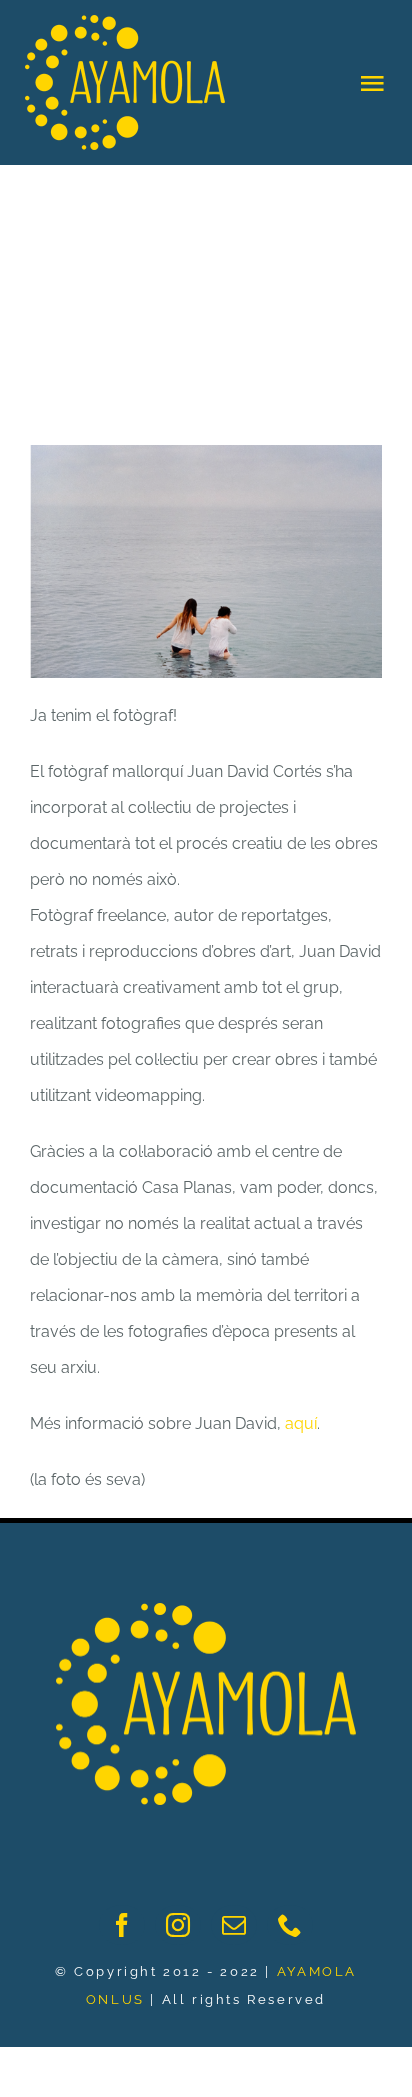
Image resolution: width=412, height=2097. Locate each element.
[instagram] (178, 1925)
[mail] (234, 1925)
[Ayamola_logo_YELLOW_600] (206, 1610)
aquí (301, 1423)
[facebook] (122, 1925)
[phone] (290, 1925)
